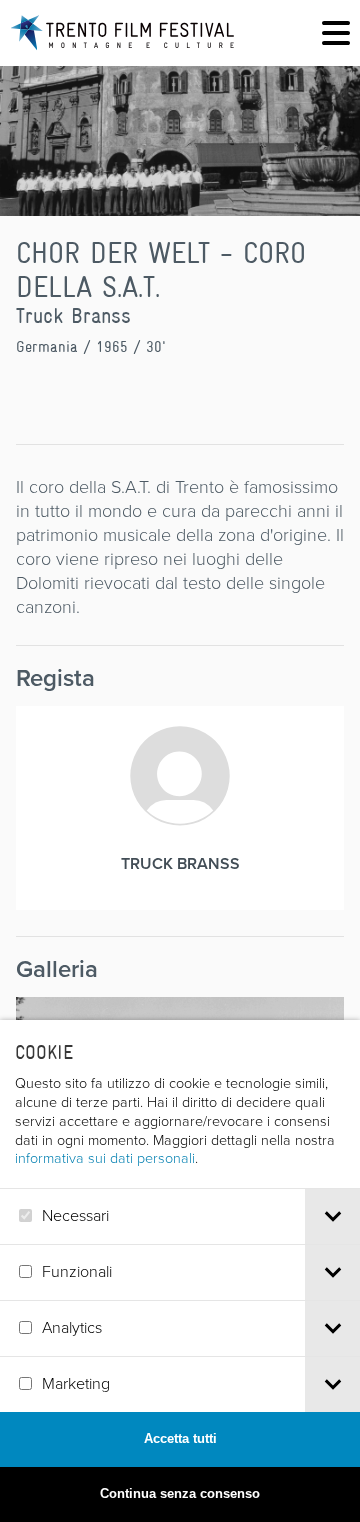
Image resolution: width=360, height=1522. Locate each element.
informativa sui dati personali (105, 1158)
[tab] (332, 1216)
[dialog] (180, 1271)
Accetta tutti (180, 1438)
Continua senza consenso (180, 1493)
